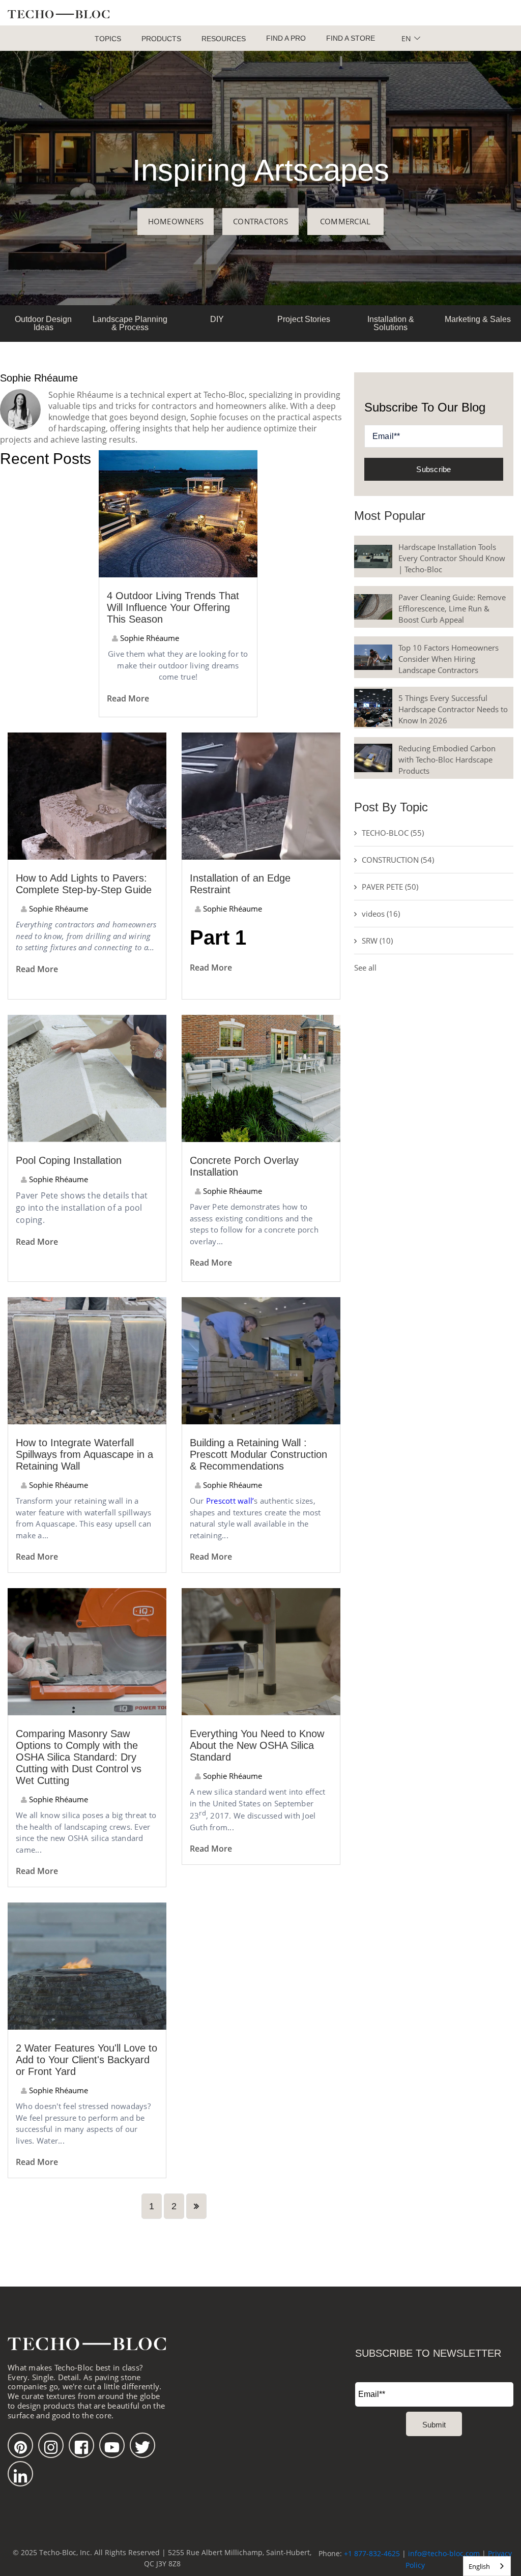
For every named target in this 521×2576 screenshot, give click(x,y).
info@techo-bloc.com (444, 2553)
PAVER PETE (390, 887)
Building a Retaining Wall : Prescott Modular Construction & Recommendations (258, 1454)
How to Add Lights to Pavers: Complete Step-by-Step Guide (84, 884)
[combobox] (487, 2566)
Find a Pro (286, 38)
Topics (108, 39)
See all (365, 968)
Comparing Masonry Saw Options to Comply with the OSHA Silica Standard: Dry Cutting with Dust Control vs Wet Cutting (79, 1757)
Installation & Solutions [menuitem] (391, 323)
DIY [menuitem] (217, 319)
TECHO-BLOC (393, 833)
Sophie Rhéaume (149, 638)
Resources (224, 39)
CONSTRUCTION (398, 860)
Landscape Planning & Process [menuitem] (130, 323)
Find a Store (351, 38)
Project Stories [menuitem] (304, 319)
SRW (377, 941)
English (479, 2566)
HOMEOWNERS (176, 221)
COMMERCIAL (345, 221)
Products (161, 39)
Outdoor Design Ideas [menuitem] (43, 323)
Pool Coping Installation (69, 1160)
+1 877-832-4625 (372, 2553)
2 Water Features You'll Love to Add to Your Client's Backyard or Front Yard (86, 2060)
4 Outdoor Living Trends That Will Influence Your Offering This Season (173, 607)
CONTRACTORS (260, 221)
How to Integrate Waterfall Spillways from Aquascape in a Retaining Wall (84, 1454)
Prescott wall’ (229, 1501)
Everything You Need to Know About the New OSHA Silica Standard (257, 1745)
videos (381, 914)
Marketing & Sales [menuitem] (478, 319)
